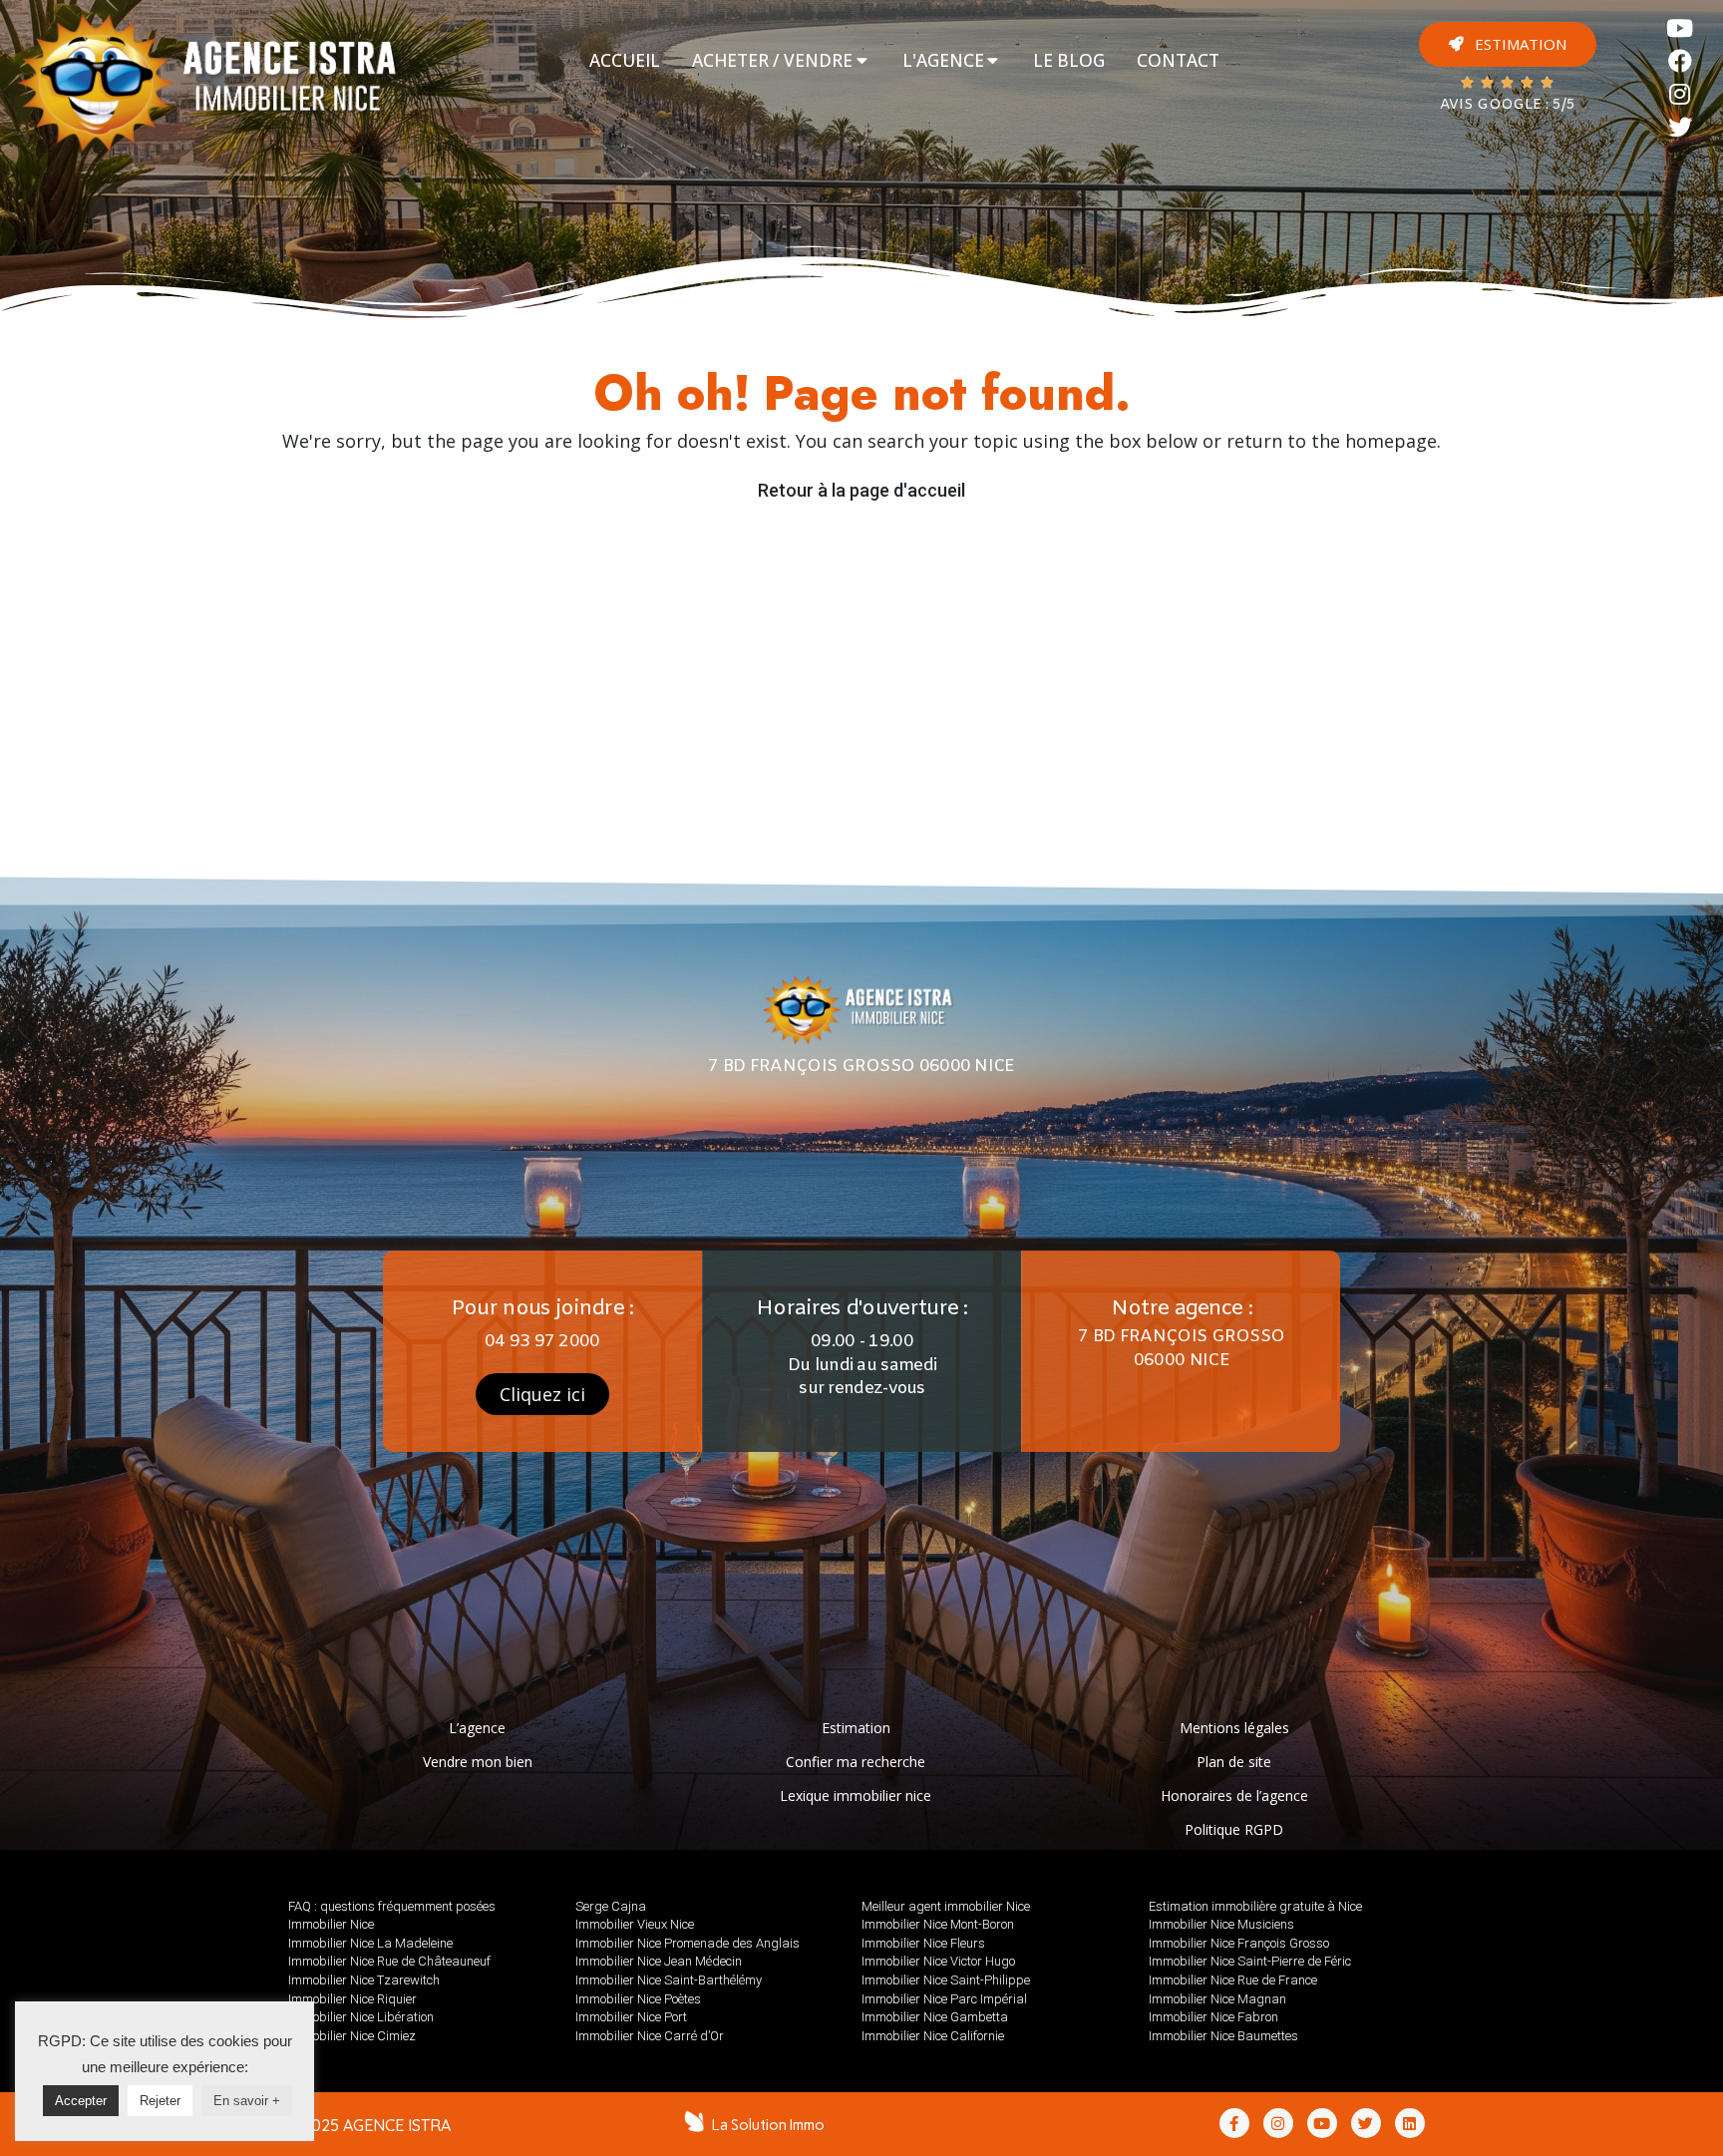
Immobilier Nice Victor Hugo (938, 1961)
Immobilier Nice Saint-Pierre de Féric (1250, 1961)
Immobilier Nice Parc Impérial (944, 1999)
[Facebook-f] (1234, 2123)
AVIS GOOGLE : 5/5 (1508, 105)
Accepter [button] (81, 2101)
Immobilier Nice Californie (933, 2036)
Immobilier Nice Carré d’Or (650, 2036)
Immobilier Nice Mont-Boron (938, 1924)
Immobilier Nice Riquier (352, 1999)
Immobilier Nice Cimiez (352, 2036)
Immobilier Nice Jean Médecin (659, 1961)
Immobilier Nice (331, 1924)
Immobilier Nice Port (631, 2017)
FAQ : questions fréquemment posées (392, 1906)
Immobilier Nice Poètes (638, 1999)
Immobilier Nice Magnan (1217, 1999)
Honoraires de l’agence (1234, 1796)
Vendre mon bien (478, 1762)
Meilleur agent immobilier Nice (946, 1906)
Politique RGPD (1234, 1829)
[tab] (625, 61)
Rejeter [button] (160, 2101)
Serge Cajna (611, 1906)
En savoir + (247, 2101)
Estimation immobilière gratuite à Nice (1255, 1906)
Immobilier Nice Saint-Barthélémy (669, 1980)
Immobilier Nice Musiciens (1221, 1924)
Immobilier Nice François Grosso (1239, 1943)
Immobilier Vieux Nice (635, 1924)
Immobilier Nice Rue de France (1233, 1980)
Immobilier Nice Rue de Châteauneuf (389, 1961)
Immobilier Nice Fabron (1213, 2017)
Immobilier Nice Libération (361, 2017)
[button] (1508, 44)
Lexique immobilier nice (856, 1796)
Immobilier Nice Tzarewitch (364, 1980)
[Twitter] (1680, 127)
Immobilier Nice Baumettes (1223, 2036)
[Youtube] (1680, 28)
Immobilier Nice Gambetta (935, 2017)
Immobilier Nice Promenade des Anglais (688, 1943)
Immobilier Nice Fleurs (923, 1943)
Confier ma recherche (856, 1762)
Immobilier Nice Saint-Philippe (946, 1980)
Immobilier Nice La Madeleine (370, 1943)
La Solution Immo (768, 2125)
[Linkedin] (1410, 2123)
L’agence (477, 1728)
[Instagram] (1680, 94)
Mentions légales (1234, 1728)
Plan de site (1234, 1762)
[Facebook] (1680, 61)
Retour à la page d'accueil (861, 490)
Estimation (856, 1728)
